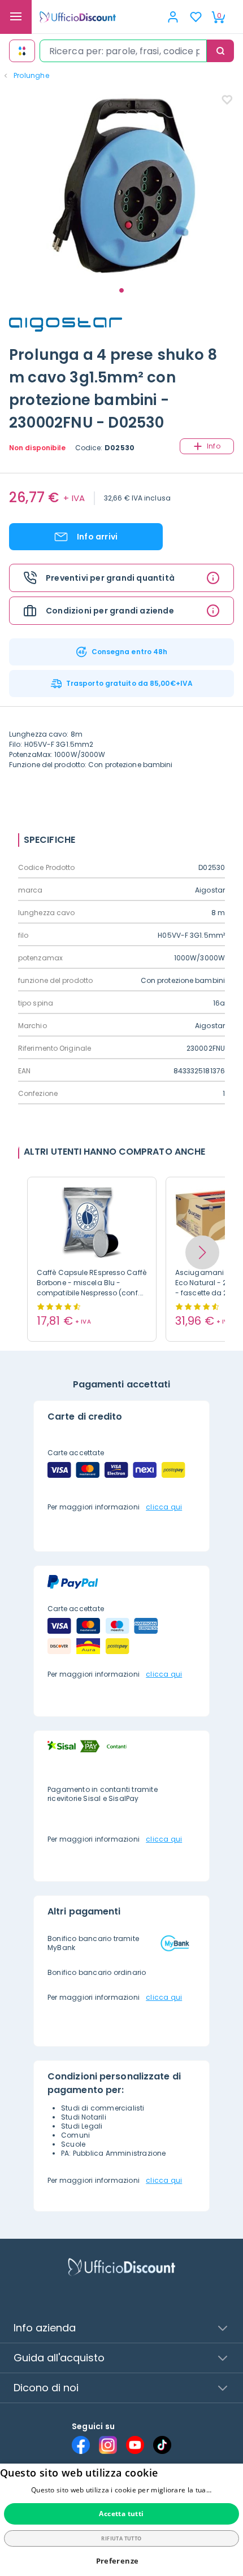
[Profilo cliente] (173, 17)
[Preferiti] (196, 17)
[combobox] (123, 51)
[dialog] (121, 2520)
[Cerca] (220, 51)
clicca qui (164, 1507)
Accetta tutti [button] (121, 2514)
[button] (202, 1252)
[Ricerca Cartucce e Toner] (22, 51)
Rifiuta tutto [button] (121, 2538)
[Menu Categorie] (16, 17)
